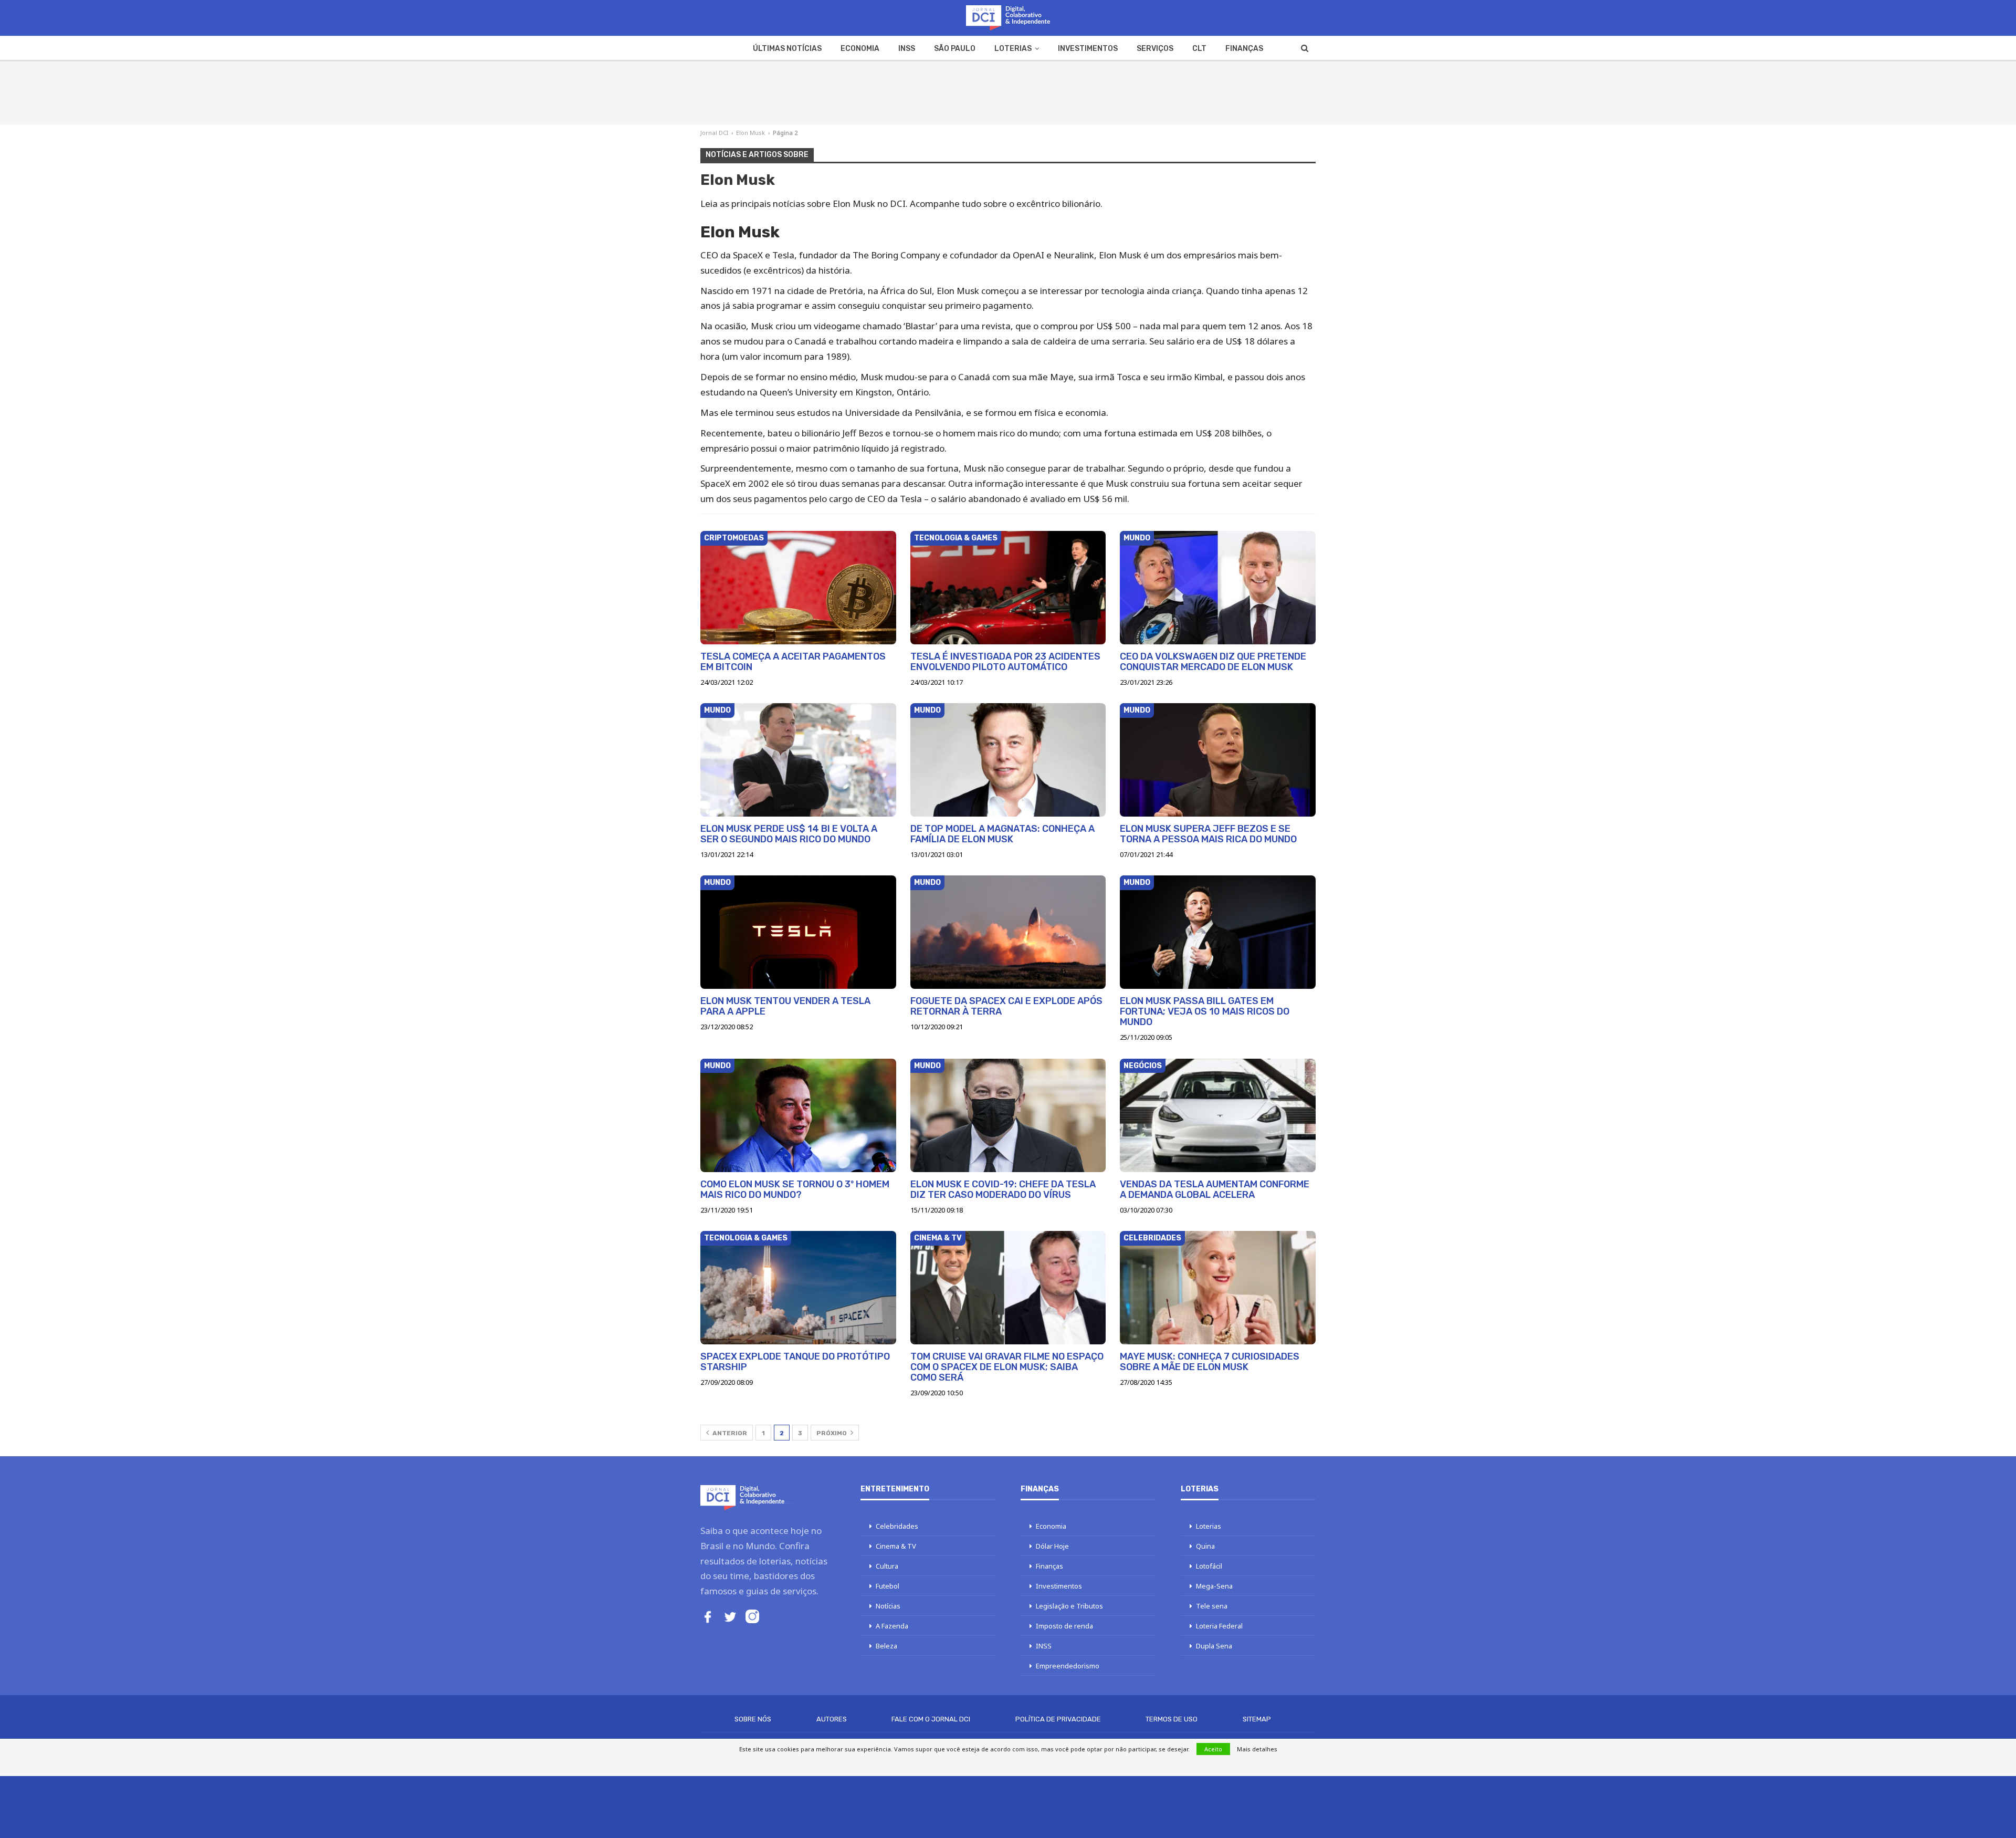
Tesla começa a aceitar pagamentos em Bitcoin (793, 662)
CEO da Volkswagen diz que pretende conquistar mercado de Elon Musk (1213, 662)
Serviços (1155, 49)
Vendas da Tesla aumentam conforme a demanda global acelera (1215, 1189)
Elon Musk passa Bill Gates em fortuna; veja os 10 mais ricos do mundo (1205, 1011)
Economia (860, 49)
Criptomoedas (734, 538)
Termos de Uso (1172, 1719)
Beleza (886, 1646)
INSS (907, 49)
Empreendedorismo (1068, 1666)
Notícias (888, 1606)
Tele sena (1212, 1606)
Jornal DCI (714, 133)
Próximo (832, 1433)
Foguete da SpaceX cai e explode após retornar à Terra (1006, 1006)
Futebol (888, 1586)
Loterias (1013, 49)
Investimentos (1088, 49)
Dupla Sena (1214, 1646)
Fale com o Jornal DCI (931, 1719)
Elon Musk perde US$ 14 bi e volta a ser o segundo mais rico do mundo (789, 834)
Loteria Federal (1219, 1626)
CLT (1199, 49)
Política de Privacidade (1058, 1719)
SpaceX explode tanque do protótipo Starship (795, 1362)
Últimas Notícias (787, 49)
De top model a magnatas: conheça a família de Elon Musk (1002, 834)
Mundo (1137, 538)
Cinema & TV (938, 1238)
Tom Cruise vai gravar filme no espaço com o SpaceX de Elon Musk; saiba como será (1007, 1367)
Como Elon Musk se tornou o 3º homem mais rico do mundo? (795, 1189)
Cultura (887, 1566)
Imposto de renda (1064, 1626)
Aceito (1213, 1749)
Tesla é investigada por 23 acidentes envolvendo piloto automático (1005, 662)
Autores (832, 1719)
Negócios (1143, 1066)
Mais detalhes (1257, 1749)
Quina (1205, 1546)
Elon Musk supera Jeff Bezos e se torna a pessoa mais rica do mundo (1208, 834)
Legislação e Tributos (1069, 1606)
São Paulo (955, 49)
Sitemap (1257, 1719)
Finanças (1244, 49)
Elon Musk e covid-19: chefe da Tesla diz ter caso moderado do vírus (1003, 1189)
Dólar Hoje (1052, 1546)
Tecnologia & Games (956, 538)
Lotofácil (1209, 1566)
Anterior (729, 1433)
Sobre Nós (753, 1719)
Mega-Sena (1214, 1586)
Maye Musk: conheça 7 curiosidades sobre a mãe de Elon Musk (1210, 1362)
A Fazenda (892, 1626)
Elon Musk (750, 133)
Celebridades (1152, 1238)
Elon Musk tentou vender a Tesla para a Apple (785, 1006)
